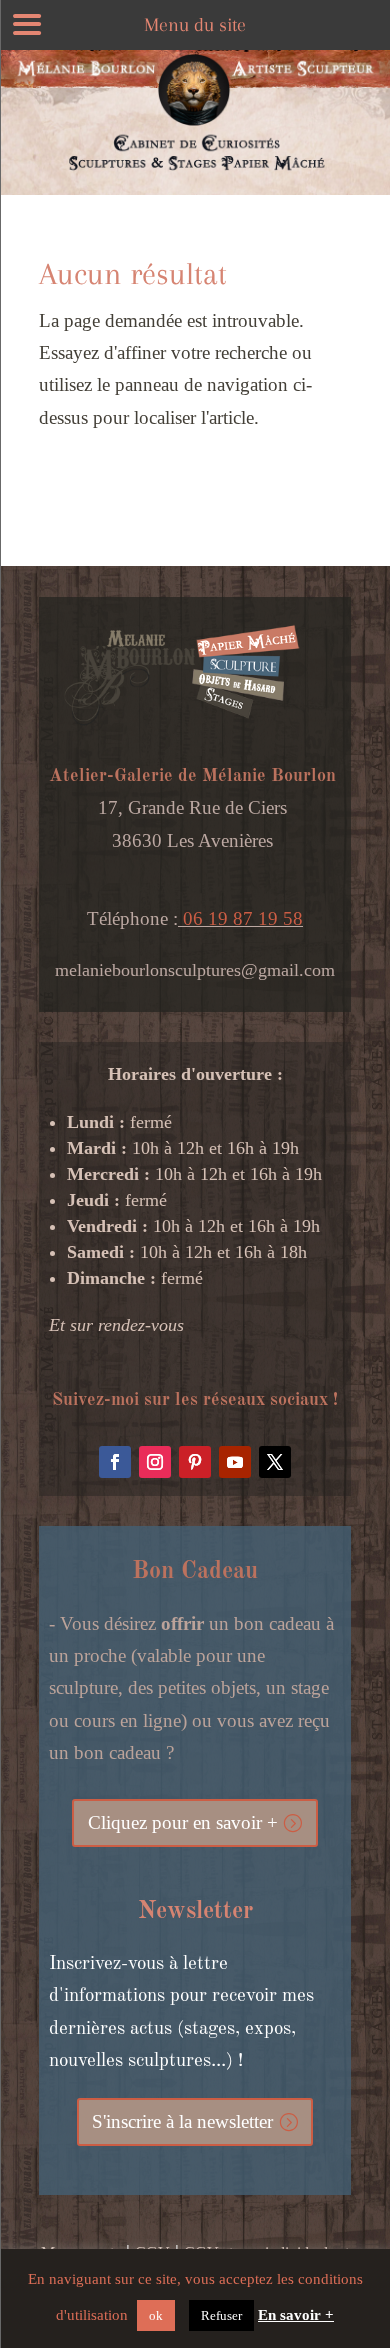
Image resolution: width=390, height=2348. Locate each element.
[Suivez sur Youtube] (235, 1462)
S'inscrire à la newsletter (182, 2121)
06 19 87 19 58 (240, 918)
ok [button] (156, 2315)
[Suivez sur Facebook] (115, 1462)
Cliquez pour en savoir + (183, 1822)
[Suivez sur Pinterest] (195, 1462)
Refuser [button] (221, 2315)
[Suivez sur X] (275, 1462)
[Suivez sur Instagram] (155, 1462)
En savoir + (296, 2315)
